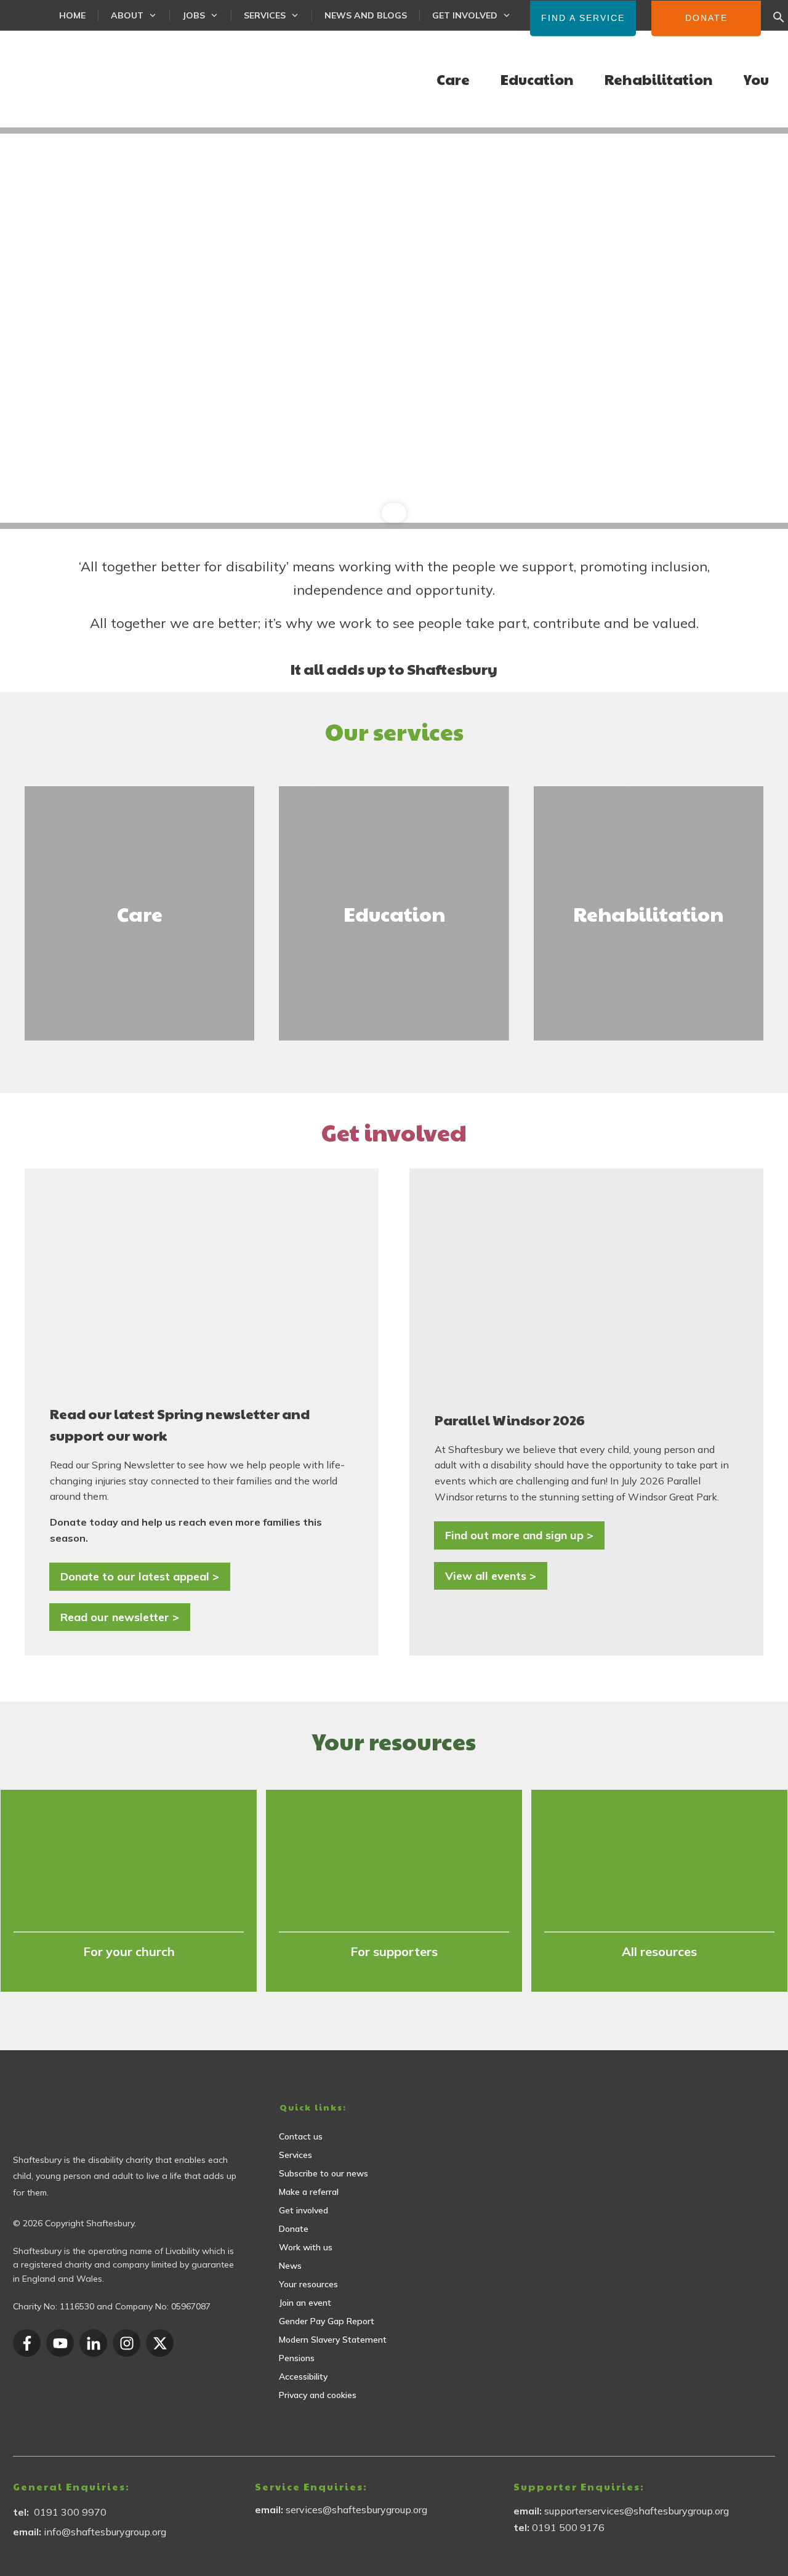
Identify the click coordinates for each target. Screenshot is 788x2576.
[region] (394, 328)
